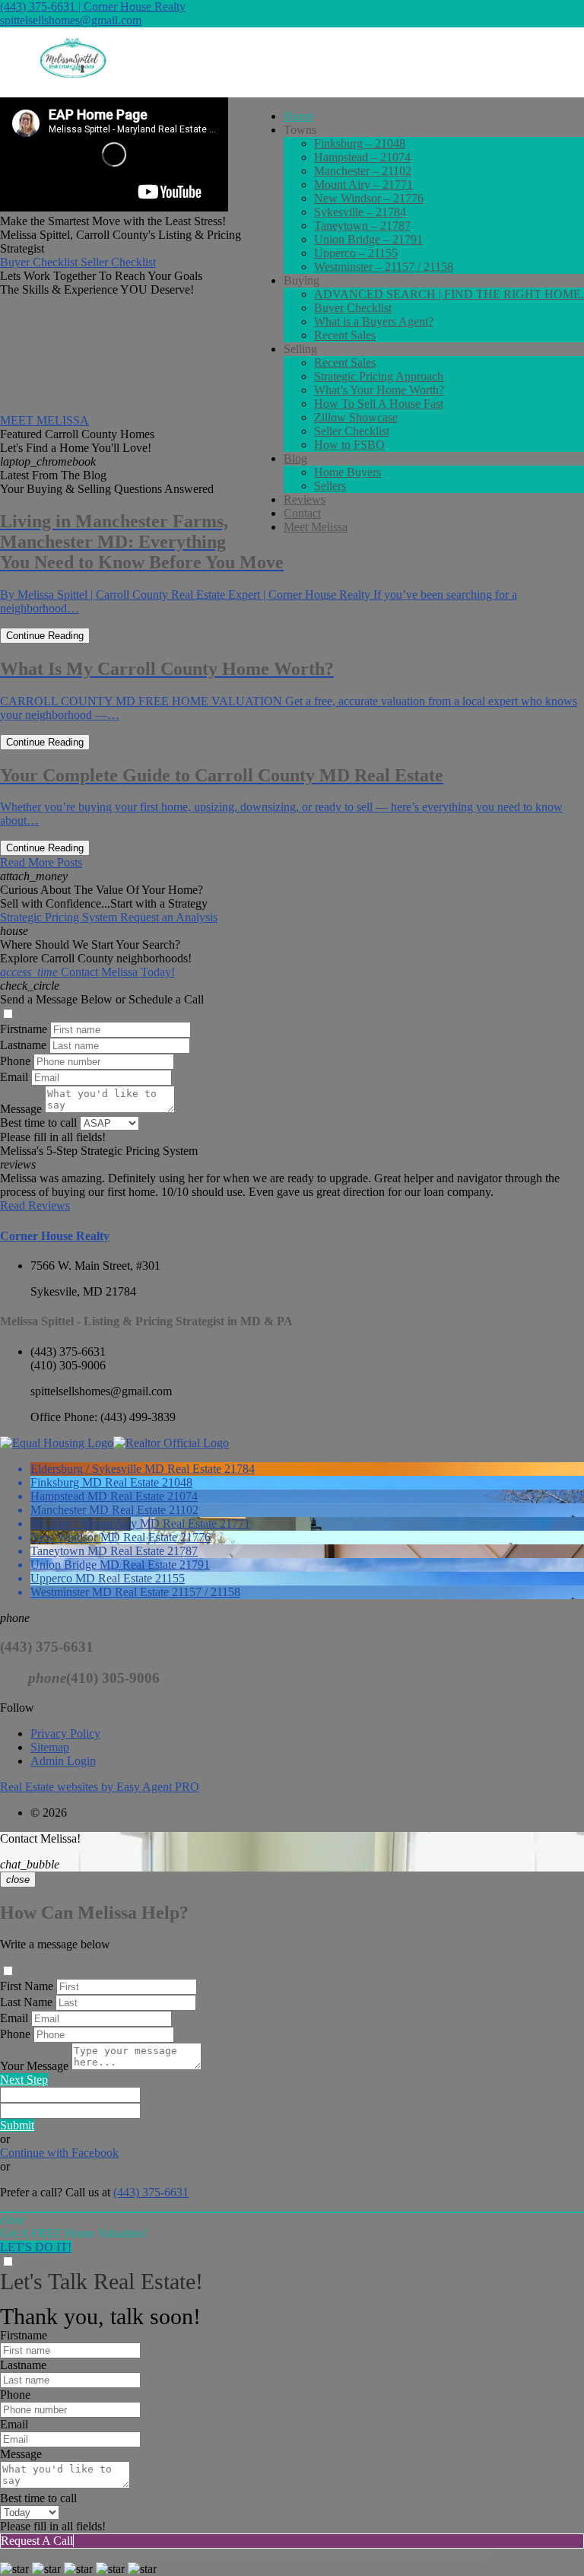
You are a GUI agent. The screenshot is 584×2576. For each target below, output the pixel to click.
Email (14, 1077)
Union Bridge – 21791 (368, 239)
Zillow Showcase (356, 417)
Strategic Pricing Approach (379, 376)
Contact (302, 513)
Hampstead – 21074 (362, 157)
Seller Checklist (352, 431)
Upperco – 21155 (356, 253)
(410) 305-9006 (68, 1365)
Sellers (330, 486)
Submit (17, 2125)
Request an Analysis (169, 917)
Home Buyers (348, 472)
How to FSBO (349, 445)
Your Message (34, 2066)
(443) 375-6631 (68, 1352)
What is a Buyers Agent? (374, 321)
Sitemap (50, 1747)
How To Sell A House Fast (379, 404)
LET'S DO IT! (36, 2247)
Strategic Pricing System (60, 917)
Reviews (305, 499)
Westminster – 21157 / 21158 (384, 267)
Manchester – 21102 (363, 171)
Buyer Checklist (353, 308)
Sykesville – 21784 (360, 212)
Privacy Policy (65, 1733)
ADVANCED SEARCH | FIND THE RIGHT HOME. (449, 294)
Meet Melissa (316, 527)
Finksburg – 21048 (360, 143)
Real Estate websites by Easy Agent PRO (100, 1787)
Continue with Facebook (59, 2153)
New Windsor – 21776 (369, 198)
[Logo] (292, 62)
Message (21, 1109)
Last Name (26, 2002)
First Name (27, 1986)
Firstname (24, 1029)
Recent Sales (345, 335)
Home (298, 116)
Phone (15, 1061)
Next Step (24, 2080)
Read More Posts (41, 862)
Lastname (23, 1045)
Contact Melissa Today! (87, 972)
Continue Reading (45, 636)
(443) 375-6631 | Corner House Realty (93, 6)
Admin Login (63, 1761)
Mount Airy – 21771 (363, 184)
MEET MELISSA (44, 420)
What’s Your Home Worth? (379, 390)
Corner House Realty (55, 1236)
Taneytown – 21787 (362, 226)
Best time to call (38, 1123)
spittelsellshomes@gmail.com (71, 20)
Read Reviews (35, 1205)
